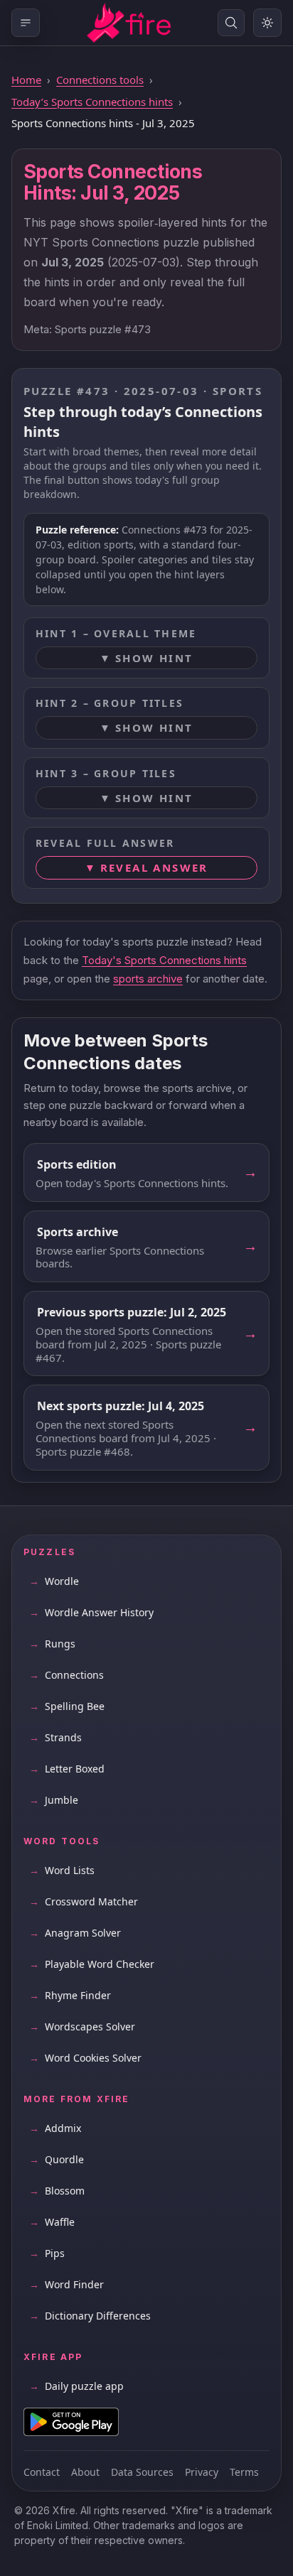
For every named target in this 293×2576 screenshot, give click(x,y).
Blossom (57, 2191)
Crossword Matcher (84, 1901)
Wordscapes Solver (82, 2026)
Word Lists (62, 1870)
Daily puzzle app (76, 2386)
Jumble (54, 1800)
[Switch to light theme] (267, 23)
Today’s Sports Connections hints (92, 102)
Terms (244, 2472)
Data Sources (142, 2472)
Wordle (54, 1581)
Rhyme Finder (70, 1995)
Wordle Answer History (91, 1612)
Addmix (55, 2128)
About (85, 2472)
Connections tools (100, 80)
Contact (42, 2472)
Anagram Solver (75, 1933)
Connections (66, 1675)
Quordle (57, 2159)
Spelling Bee (67, 1706)
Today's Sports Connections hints (164, 960)
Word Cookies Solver (85, 2058)
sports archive (148, 979)
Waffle (52, 2222)
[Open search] (231, 23)
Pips (47, 2253)
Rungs (52, 1644)
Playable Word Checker (92, 1964)
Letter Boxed (67, 1769)
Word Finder (66, 2284)
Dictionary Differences (90, 2316)
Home (26, 80)
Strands (55, 1737)
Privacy (202, 2472)
